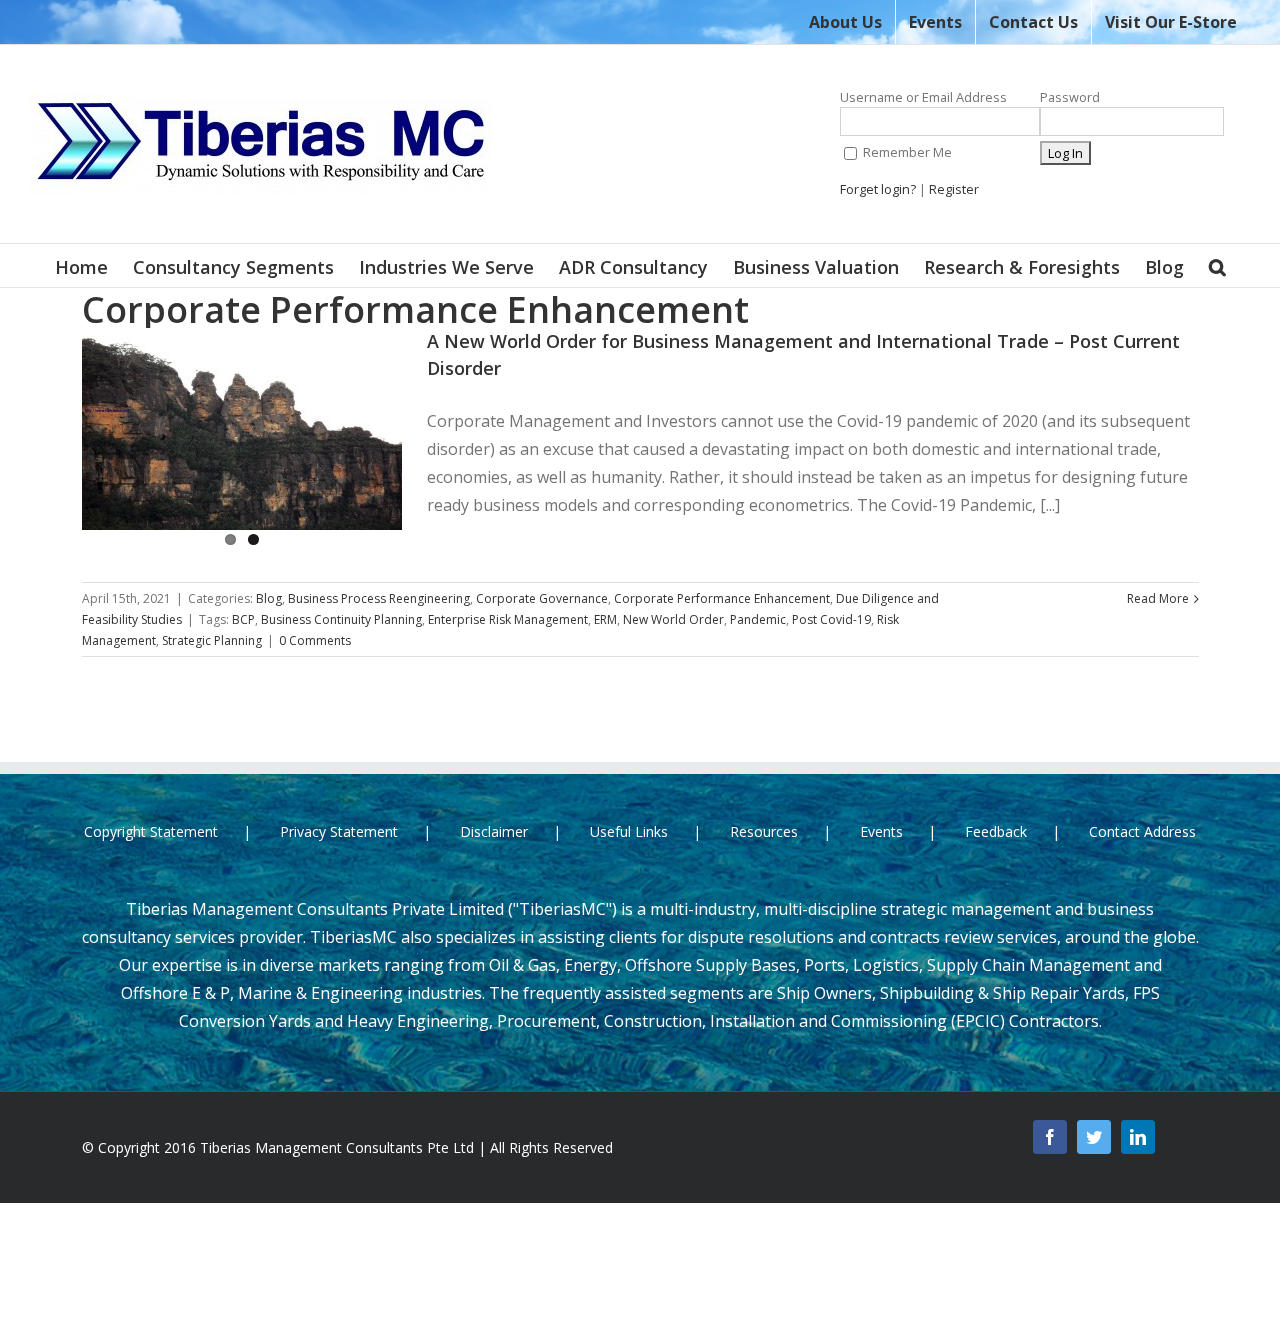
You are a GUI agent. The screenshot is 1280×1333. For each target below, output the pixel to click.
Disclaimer (494, 831)
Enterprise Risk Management (508, 619)
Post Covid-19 (831, 619)
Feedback (996, 831)
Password (1070, 97)
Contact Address (1142, 831)
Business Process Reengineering (379, 598)
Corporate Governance (542, 598)
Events (881, 831)
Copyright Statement (151, 831)
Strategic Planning (212, 640)
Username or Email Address (923, 97)
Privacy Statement (339, 831)
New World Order (673, 619)
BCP (243, 619)
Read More (1158, 598)
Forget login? (878, 189)
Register (954, 189)
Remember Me (906, 152)
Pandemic (758, 619)
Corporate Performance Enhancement (722, 598)
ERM (605, 619)
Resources (764, 831)
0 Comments (315, 640)
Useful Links (629, 831)
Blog (269, 598)
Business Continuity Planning (341, 619)
